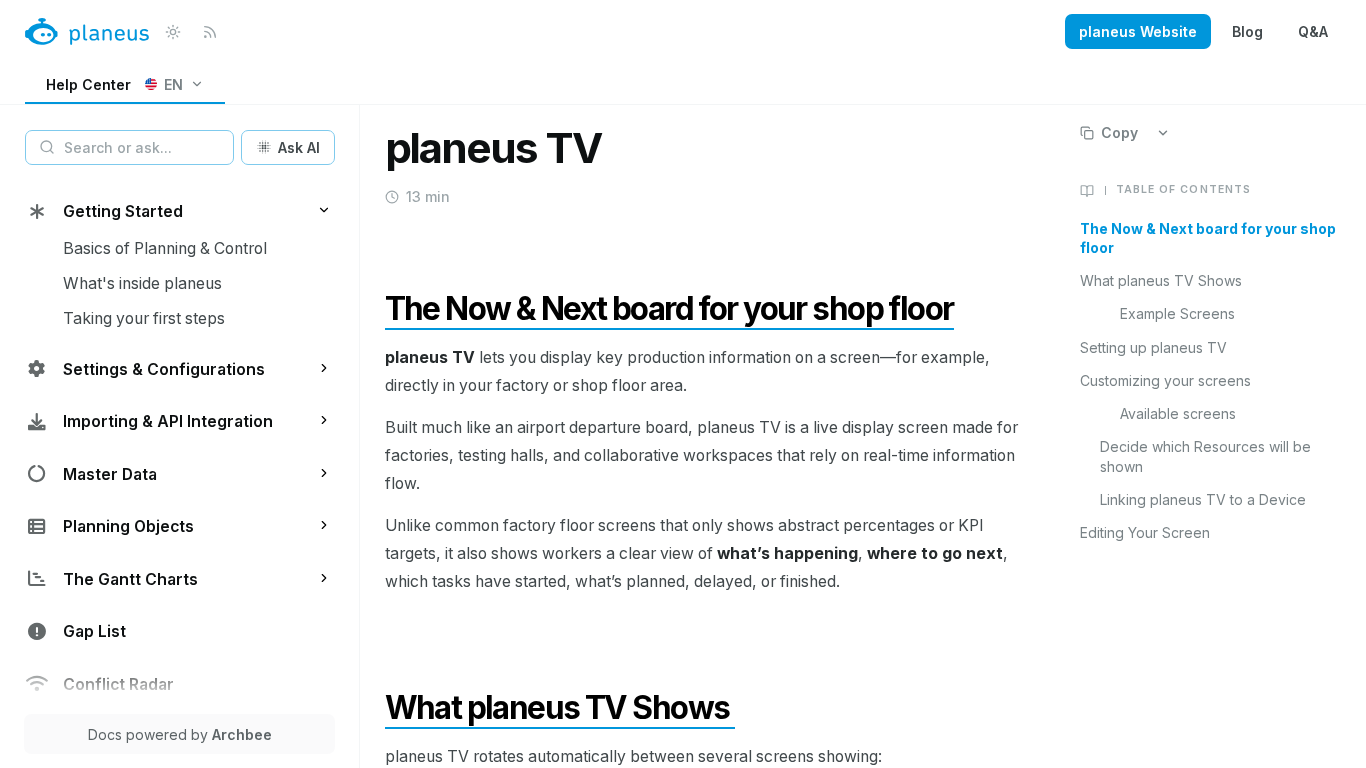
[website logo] (87, 32)
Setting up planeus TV (1153, 347)
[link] (125, 85)
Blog (1247, 31)
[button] (324, 210)
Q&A (1313, 31)
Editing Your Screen (1145, 532)
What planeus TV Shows (1161, 280)
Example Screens (1177, 313)
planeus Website (1138, 31)
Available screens (1178, 413)
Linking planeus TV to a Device (1203, 499)
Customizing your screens (1165, 380)
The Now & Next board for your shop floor (1208, 238)
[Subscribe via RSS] (210, 31)
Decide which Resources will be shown (1205, 456)
